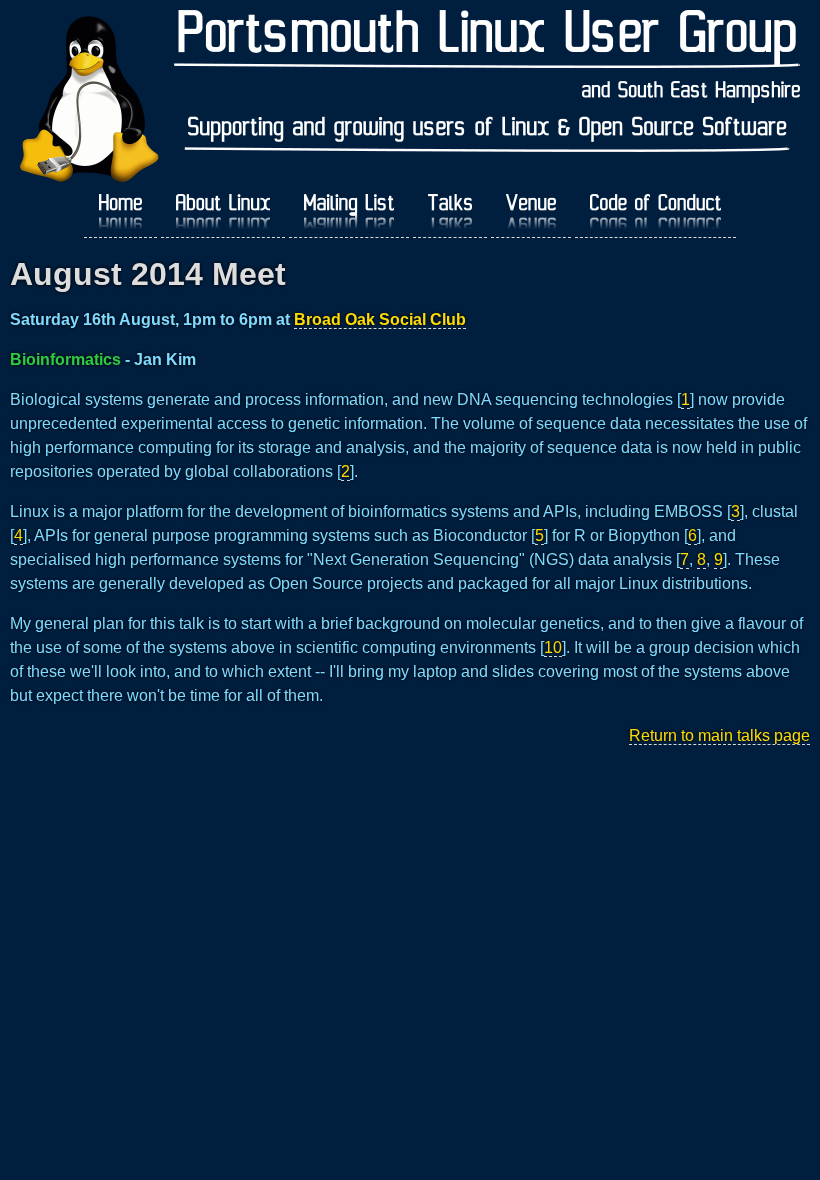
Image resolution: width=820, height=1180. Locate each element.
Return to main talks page (719, 735)
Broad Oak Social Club (380, 319)
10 (553, 647)
